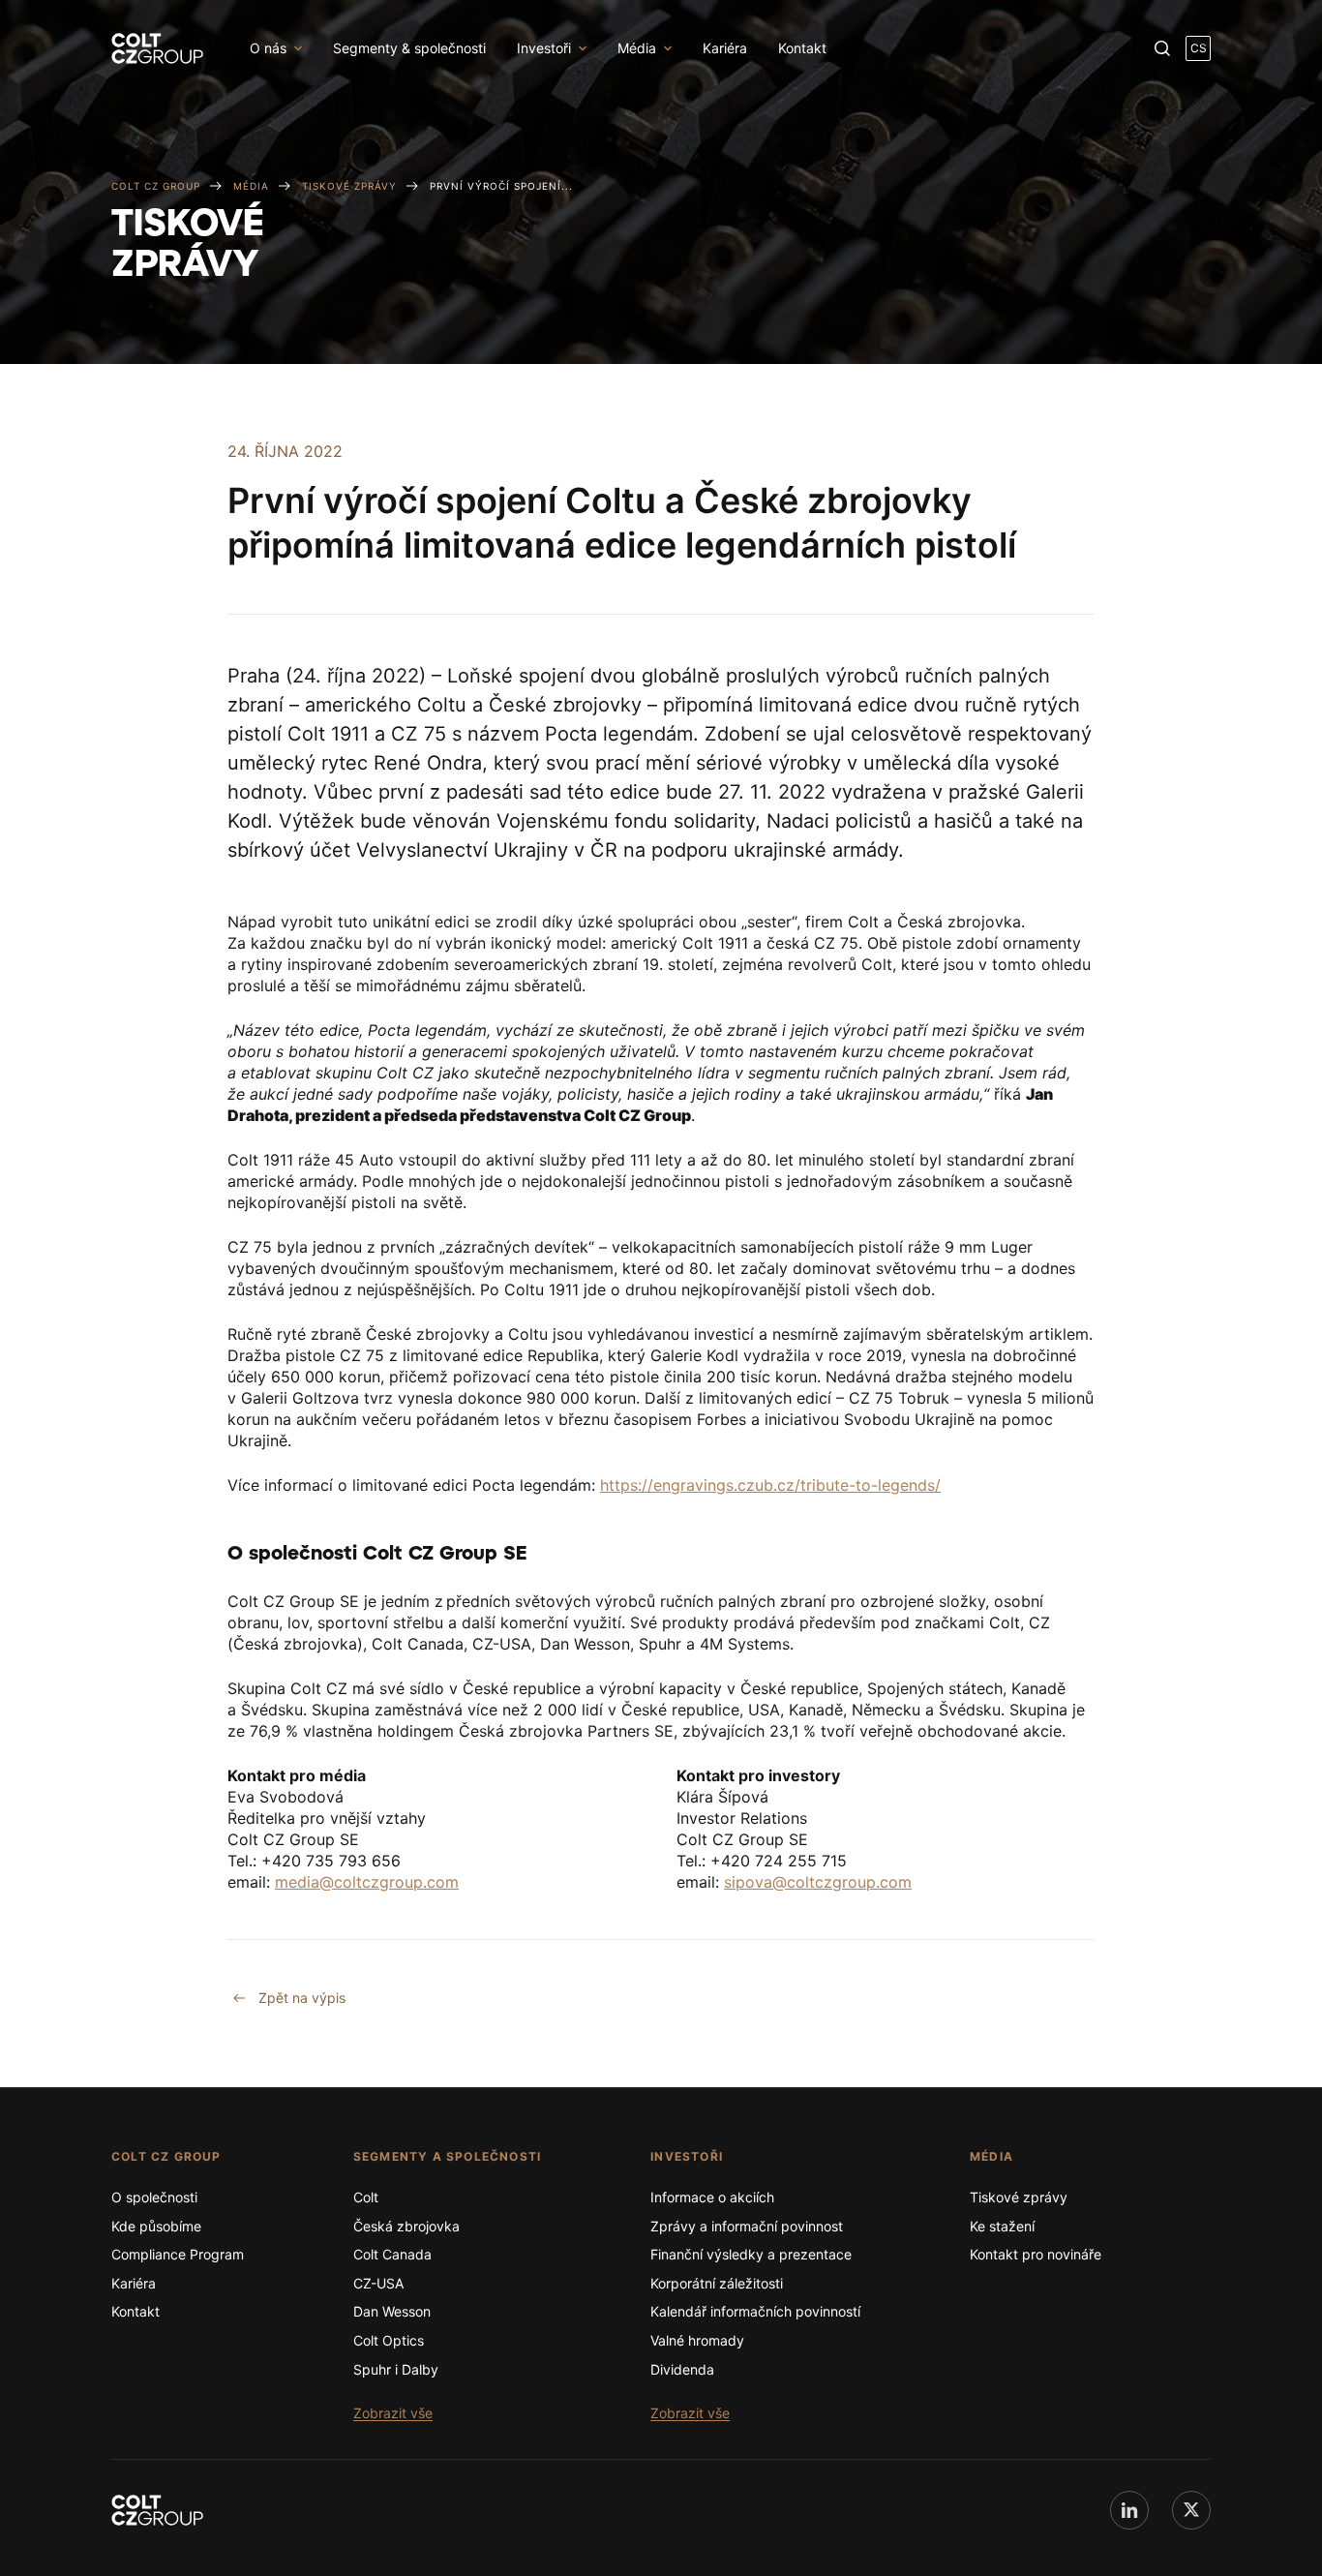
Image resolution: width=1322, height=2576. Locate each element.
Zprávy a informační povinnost (747, 2226)
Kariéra (725, 48)
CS (1199, 48)
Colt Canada (392, 2254)
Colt (366, 2197)
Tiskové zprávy (1019, 2197)
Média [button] (637, 48)
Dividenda (682, 2369)
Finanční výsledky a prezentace (751, 2254)
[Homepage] (157, 2510)
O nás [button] (268, 48)
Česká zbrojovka (406, 2226)
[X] (1191, 2510)
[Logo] (157, 48)
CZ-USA (378, 2283)
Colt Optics (389, 2340)
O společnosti (154, 2197)
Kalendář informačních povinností (755, 2311)
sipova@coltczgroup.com (818, 1882)
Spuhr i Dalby (396, 2369)
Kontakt (802, 48)
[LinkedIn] (1129, 2510)
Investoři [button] (544, 48)
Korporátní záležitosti (717, 2283)
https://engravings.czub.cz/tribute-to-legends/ (770, 1485)
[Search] (1162, 48)
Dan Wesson (392, 2311)
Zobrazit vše (393, 2413)
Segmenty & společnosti (409, 48)
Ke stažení (1002, 2226)
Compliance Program (178, 2254)
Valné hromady (697, 2340)
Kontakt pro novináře (1036, 2254)
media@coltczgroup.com (367, 1882)
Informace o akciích (712, 2197)
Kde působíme (156, 2226)
